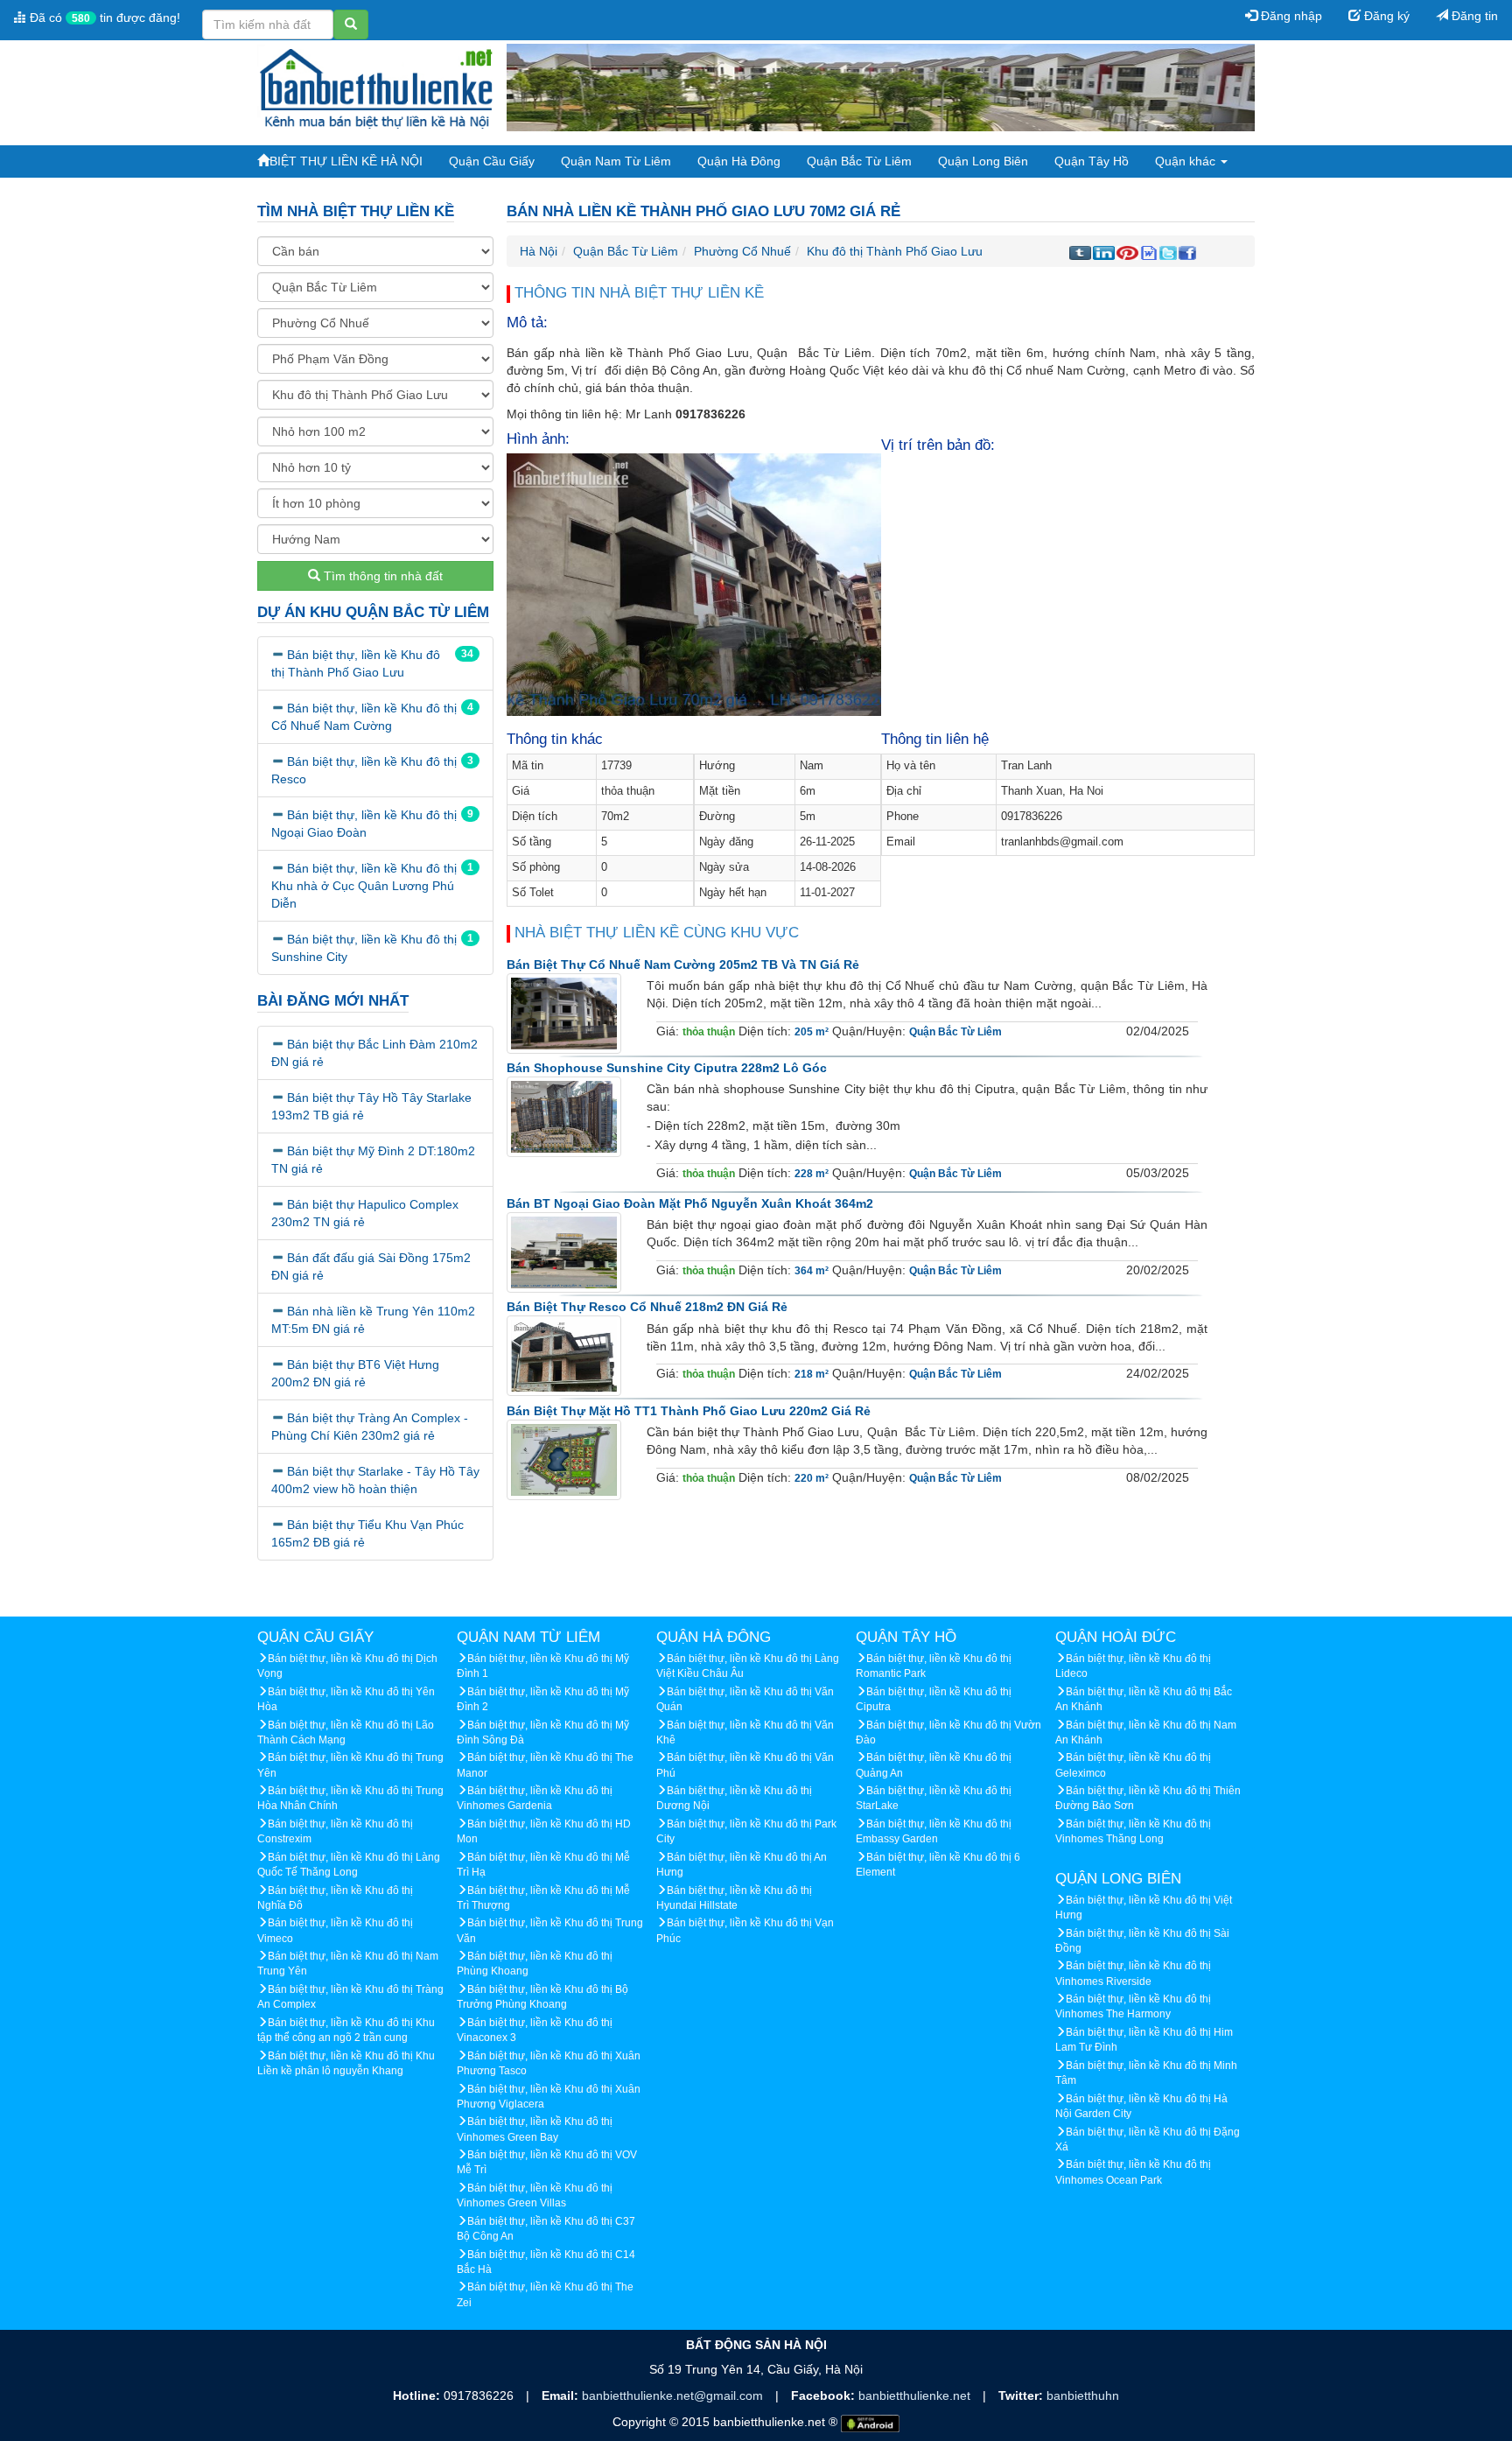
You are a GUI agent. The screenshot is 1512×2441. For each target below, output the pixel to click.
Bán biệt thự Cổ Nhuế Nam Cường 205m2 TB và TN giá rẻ (683, 964)
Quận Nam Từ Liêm (616, 161)
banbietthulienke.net (916, 2395)
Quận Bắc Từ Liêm (859, 161)
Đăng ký (1385, 16)
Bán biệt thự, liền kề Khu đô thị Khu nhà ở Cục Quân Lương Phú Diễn (364, 886)
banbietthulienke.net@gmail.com (674, 2395)
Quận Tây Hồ (1092, 161)
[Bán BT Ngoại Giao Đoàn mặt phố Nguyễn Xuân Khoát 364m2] (564, 1252)
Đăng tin (1473, 16)
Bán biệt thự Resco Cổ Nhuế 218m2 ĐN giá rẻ (647, 1307)
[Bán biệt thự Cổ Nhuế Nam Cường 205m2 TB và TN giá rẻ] (564, 1013)
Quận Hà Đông (739, 161)
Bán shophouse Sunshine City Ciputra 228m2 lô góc (667, 1068)
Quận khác (1187, 161)
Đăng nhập (1290, 16)
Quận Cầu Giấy (492, 161)
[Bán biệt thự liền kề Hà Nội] (375, 87)
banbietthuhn (1083, 2395)
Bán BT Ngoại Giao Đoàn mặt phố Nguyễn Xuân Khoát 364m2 (690, 1203)
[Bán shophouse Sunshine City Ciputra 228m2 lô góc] (564, 1117)
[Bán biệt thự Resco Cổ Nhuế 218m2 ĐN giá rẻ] (564, 1356)
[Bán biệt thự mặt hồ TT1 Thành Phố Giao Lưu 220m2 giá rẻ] (564, 1459)
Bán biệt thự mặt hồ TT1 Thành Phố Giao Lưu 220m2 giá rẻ (689, 1411)
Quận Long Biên (983, 161)
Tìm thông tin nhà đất (381, 576)
